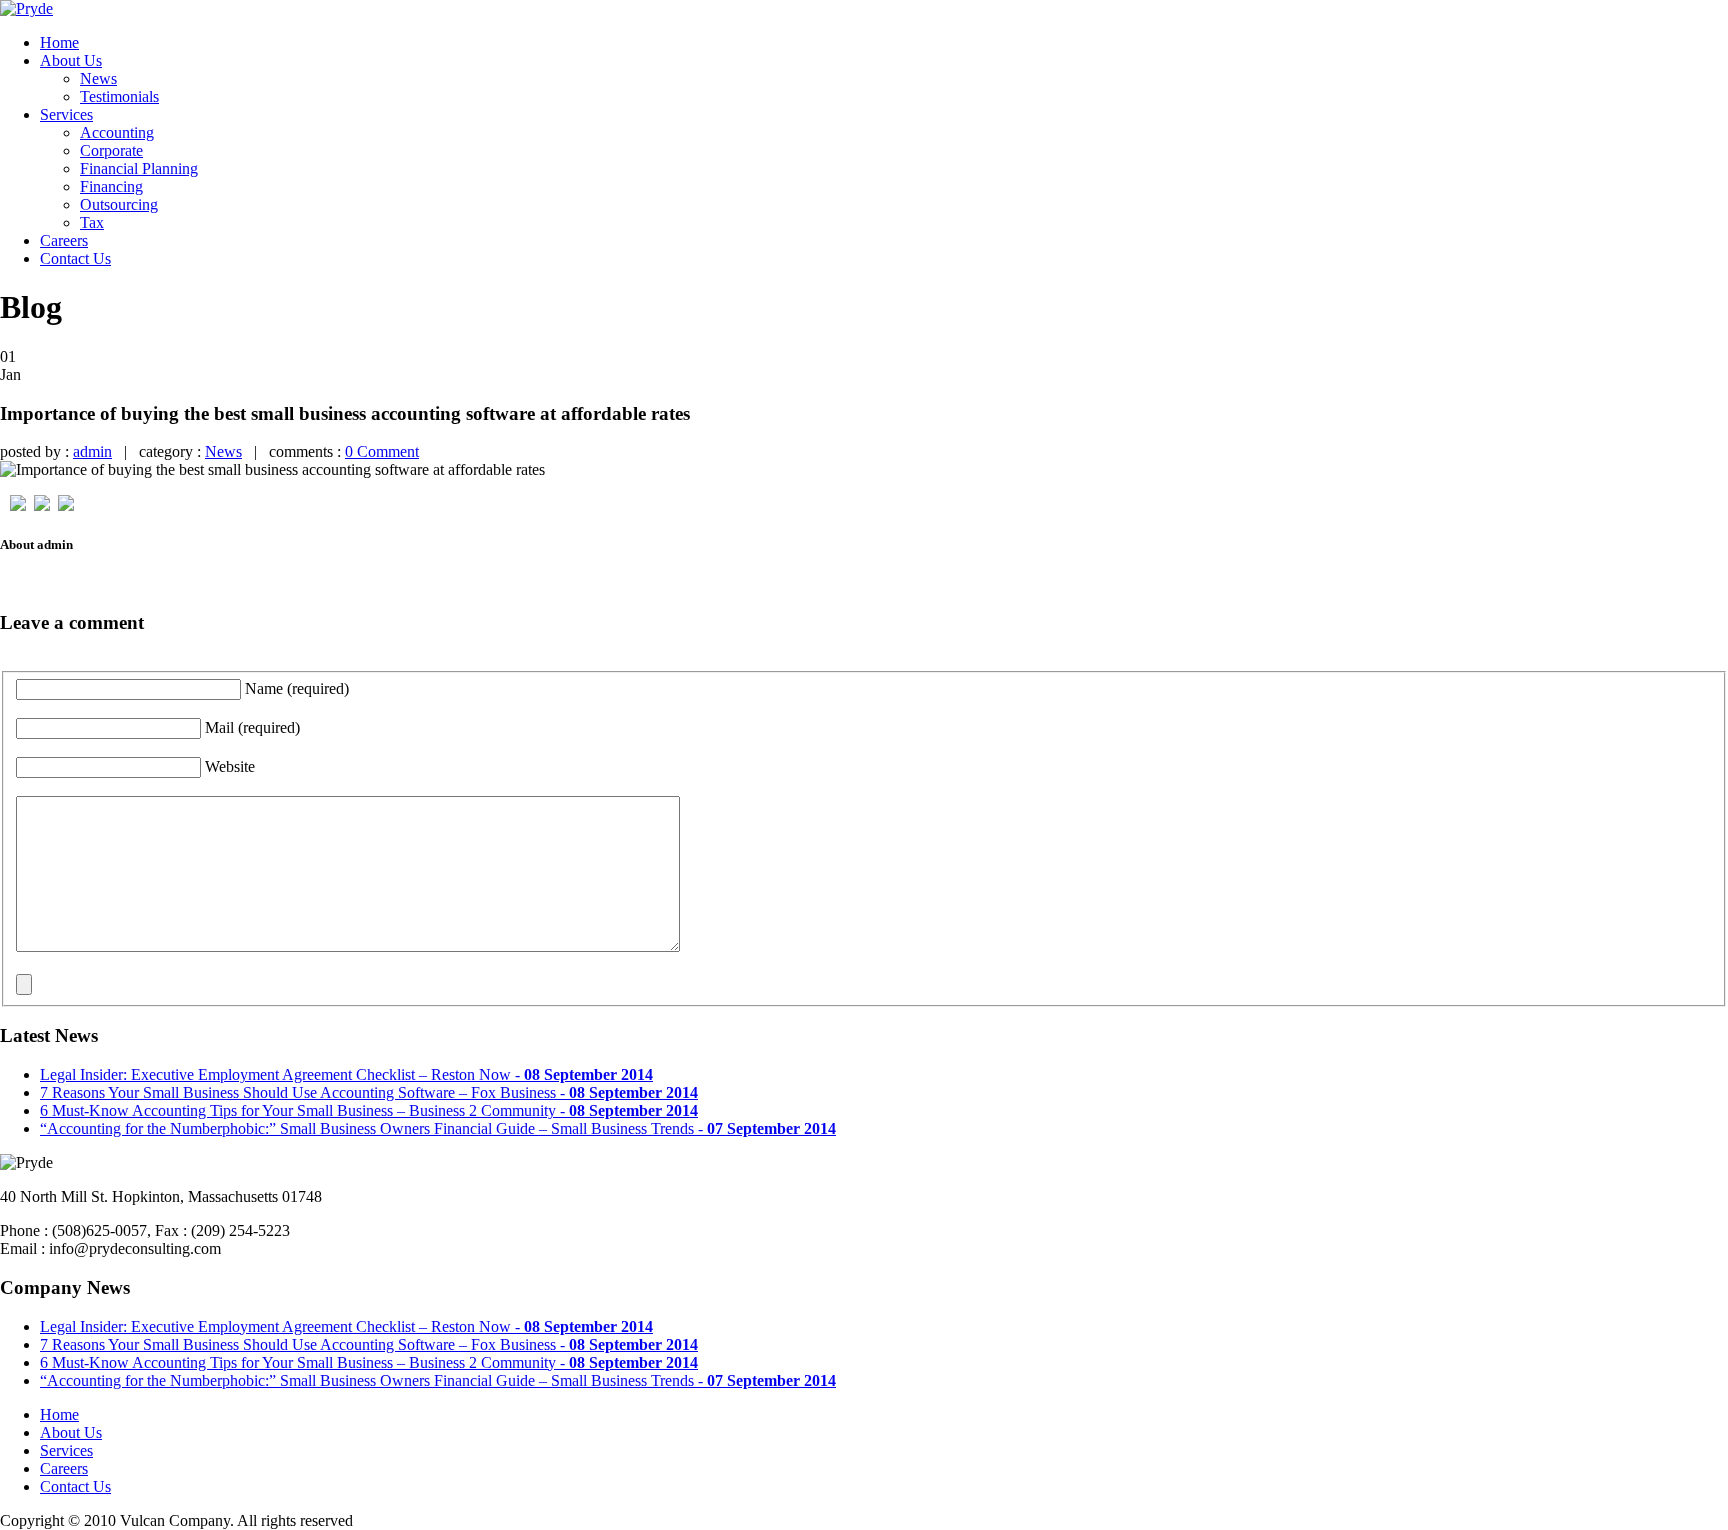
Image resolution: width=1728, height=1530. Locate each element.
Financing (111, 186)
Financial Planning (139, 168)
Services (66, 114)
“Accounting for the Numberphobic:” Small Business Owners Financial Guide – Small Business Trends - (438, 1128)
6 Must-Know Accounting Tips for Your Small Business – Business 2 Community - (369, 1110)
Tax (92, 222)
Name (297, 688)
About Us (71, 60)
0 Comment (382, 451)
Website (230, 766)
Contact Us (75, 258)
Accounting (117, 132)
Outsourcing (119, 204)
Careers (64, 240)
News (98, 78)
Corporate (111, 150)
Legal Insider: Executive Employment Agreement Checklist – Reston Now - (346, 1074)
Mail (252, 727)
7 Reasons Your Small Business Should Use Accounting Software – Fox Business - (369, 1092)
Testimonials (119, 96)
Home (59, 42)
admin (92, 451)
